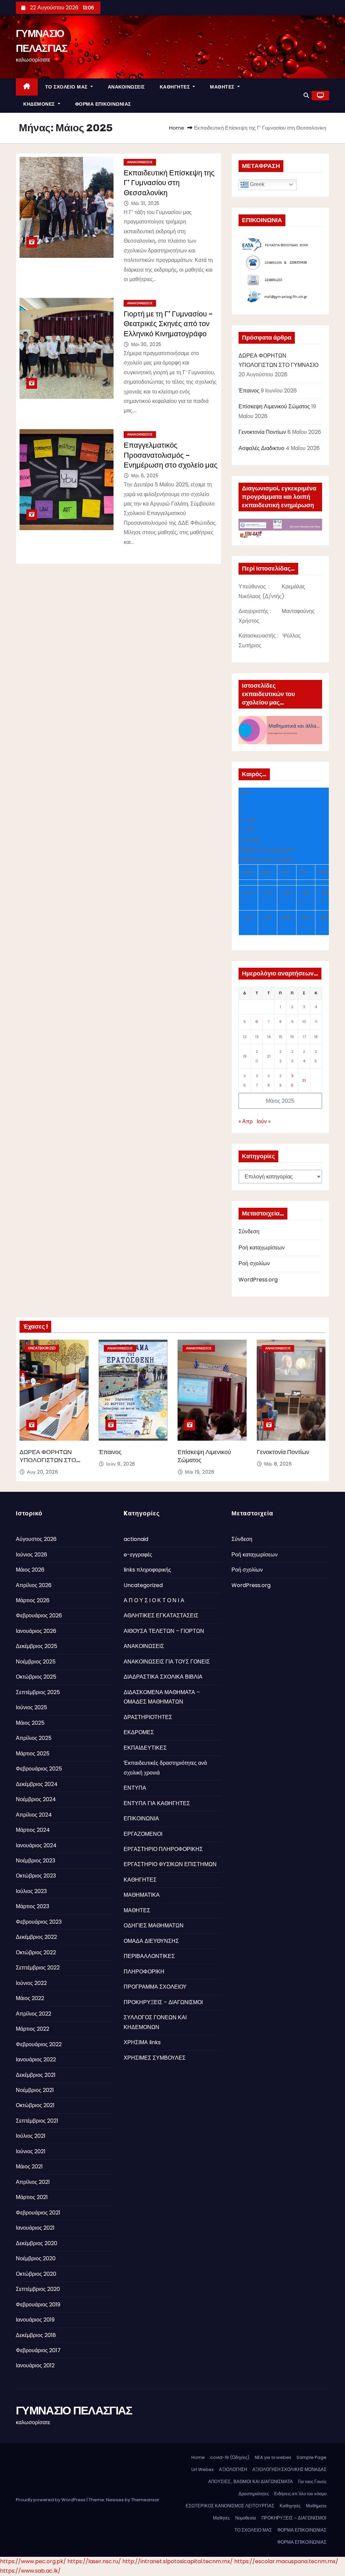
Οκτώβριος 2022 (36, 1952)
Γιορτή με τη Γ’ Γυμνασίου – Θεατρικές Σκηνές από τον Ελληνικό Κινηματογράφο (168, 324)
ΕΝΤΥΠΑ (135, 1788)
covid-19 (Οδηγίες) (230, 2457)
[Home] (27, 87)
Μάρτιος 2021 (32, 2197)
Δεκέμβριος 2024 (37, 1784)
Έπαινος (249, 391)
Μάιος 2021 (29, 2167)
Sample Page (311, 2457)
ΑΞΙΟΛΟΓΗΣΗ (233, 2469)
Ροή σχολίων (254, 1263)
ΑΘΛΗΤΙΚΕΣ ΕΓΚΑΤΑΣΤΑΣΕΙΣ (161, 1616)
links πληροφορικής (147, 1570)
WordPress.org (258, 1280)
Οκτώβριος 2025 (36, 1677)
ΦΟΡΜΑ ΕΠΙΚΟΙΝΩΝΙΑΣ (103, 104)
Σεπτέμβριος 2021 (37, 2121)
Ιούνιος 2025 (32, 1707)
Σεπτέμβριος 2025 (38, 1692)
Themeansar (145, 2500)
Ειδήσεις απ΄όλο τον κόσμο (300, 2494)
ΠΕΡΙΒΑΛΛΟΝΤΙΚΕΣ (149, 1956)
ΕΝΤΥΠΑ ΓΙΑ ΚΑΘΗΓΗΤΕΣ (157, 1803)
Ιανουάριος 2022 (36, 2059)
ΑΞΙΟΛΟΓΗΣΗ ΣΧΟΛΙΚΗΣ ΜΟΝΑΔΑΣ (289, 2469)
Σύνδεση (249, 1231)
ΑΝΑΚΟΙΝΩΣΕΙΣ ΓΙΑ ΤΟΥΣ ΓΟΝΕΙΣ (167, 1662)
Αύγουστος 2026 (36, 1539)
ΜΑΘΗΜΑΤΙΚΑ (142, 1895)
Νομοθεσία (246, 2518)
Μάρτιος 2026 (33, 1600)
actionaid (136, 1539)
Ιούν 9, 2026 (121, 1464)
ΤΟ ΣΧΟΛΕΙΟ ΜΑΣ (67, 87)
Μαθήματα (316, 2506)
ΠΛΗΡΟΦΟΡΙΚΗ (144, 1972)
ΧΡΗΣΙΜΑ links (142, 2042)
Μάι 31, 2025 (145, 203)
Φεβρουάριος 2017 (38, 2350)
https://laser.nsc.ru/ (94, 2561)
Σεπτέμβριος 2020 (38, 2289)
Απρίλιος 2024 (34, 1815)
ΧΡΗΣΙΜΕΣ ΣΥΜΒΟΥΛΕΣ (155, 2058)
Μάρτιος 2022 (33, 2029)
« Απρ (246, 1121)
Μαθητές (221, 2518)
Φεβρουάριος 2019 (38, 2305)
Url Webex (202, 2469)
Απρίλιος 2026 (34, 1585)
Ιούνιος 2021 (31, 2151)
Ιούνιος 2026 (32, 1555)
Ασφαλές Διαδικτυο (261, 448)
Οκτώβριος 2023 (36, 1876)
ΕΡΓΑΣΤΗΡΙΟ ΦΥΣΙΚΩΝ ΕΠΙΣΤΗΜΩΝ (170, 1864)
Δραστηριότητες (254, 2494)
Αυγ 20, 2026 (42, 1472)
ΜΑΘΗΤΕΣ (223, 87)
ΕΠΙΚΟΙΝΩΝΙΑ (141, 1818)
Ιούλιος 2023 (31, 1891)
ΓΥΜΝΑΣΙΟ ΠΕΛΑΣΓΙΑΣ (74, 2410)
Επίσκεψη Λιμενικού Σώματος (274, 406)
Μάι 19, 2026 (200, 1472)
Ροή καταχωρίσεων (262, 1248)
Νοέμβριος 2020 (36, 2258)
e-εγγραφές (138, 1555)
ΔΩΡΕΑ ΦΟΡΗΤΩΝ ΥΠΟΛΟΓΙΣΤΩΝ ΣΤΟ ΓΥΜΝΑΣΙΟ (48, 1460)
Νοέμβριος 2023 (36, 1861)
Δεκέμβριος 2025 (37, 1646)
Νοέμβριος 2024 (36, 1799)
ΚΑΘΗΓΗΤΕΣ (176, 87)
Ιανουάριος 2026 (36, 1631)
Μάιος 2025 (30, 1723)
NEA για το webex (273, 2457)
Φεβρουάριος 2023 (39, 1922)
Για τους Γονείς (312, 2482)
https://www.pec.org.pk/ (33, 2561)
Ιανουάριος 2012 (35, 2365)
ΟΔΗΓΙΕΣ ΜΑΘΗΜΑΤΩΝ (154, 1926)
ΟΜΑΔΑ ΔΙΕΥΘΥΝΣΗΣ (151, 1941)
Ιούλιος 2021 (31, 2136)
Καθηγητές (290, 2506)
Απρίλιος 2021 (33, 2182)
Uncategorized (42, 1348)
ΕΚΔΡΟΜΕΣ (139, 1732)
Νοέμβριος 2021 (35, 2090)
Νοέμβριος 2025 (36, 1662)
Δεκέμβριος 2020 (37, 2243)
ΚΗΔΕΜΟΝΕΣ (40, 104)
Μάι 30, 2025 (146, 344)
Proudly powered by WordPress (51, 2500)
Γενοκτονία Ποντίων (262, 432)
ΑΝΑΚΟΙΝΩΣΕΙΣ (126, 87)
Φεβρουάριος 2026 (39, 1616)
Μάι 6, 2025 (145, 476)
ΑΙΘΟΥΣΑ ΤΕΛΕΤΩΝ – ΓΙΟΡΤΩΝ (164, 1631)
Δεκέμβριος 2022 (36, 1937)
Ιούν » (264, 1121)
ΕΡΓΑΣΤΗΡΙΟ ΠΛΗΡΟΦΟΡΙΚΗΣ (163, 1849)
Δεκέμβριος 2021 (36, 2075)
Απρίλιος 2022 (34, 2014)
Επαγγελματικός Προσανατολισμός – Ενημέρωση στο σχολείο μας (171, 455)
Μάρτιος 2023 (33, 1906)
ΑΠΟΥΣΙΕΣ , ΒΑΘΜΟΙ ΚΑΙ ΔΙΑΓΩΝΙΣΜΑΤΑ (250, 2482)
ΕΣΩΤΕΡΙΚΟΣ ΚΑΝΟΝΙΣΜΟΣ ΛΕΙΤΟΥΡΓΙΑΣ (230, 2506)
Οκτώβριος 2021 (35, 2105)
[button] (306, 95)
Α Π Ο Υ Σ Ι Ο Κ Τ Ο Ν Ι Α (154, 1600)
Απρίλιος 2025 (34, 1738)
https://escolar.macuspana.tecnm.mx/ (286, 2561)
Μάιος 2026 (30, 1570)
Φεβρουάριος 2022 (39, 2044)
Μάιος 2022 (30, 1998)
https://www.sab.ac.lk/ (30, 2571)
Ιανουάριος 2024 (36, 1845)
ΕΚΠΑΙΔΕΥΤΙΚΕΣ (145, 1748)
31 (304, 1080)
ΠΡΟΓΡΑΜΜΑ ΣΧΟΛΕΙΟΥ (155, 1987)
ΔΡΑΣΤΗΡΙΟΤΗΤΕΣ (148, 1717)
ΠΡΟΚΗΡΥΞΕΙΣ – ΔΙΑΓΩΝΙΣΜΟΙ (163, 2002)
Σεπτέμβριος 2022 (38, 1968)
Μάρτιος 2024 (33, 1830)
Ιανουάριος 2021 (35, 2228)
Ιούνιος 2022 (31, 1983)
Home (177, 128)
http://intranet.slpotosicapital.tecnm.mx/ (178, 2561)
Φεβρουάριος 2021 (38, 2213)
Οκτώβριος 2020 (36, 2274)
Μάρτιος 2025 (33, 1754)
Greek (257, 184)
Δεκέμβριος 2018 (36, 2335)
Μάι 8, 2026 (278, 1464)
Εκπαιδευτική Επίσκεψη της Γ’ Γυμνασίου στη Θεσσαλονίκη (169, 183)
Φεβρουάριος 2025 (39, 1769)
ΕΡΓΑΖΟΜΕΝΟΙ (143, 1834)
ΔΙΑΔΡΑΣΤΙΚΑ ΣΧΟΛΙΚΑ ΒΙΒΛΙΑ (163, 1677)
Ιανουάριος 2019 (35, 2320)
